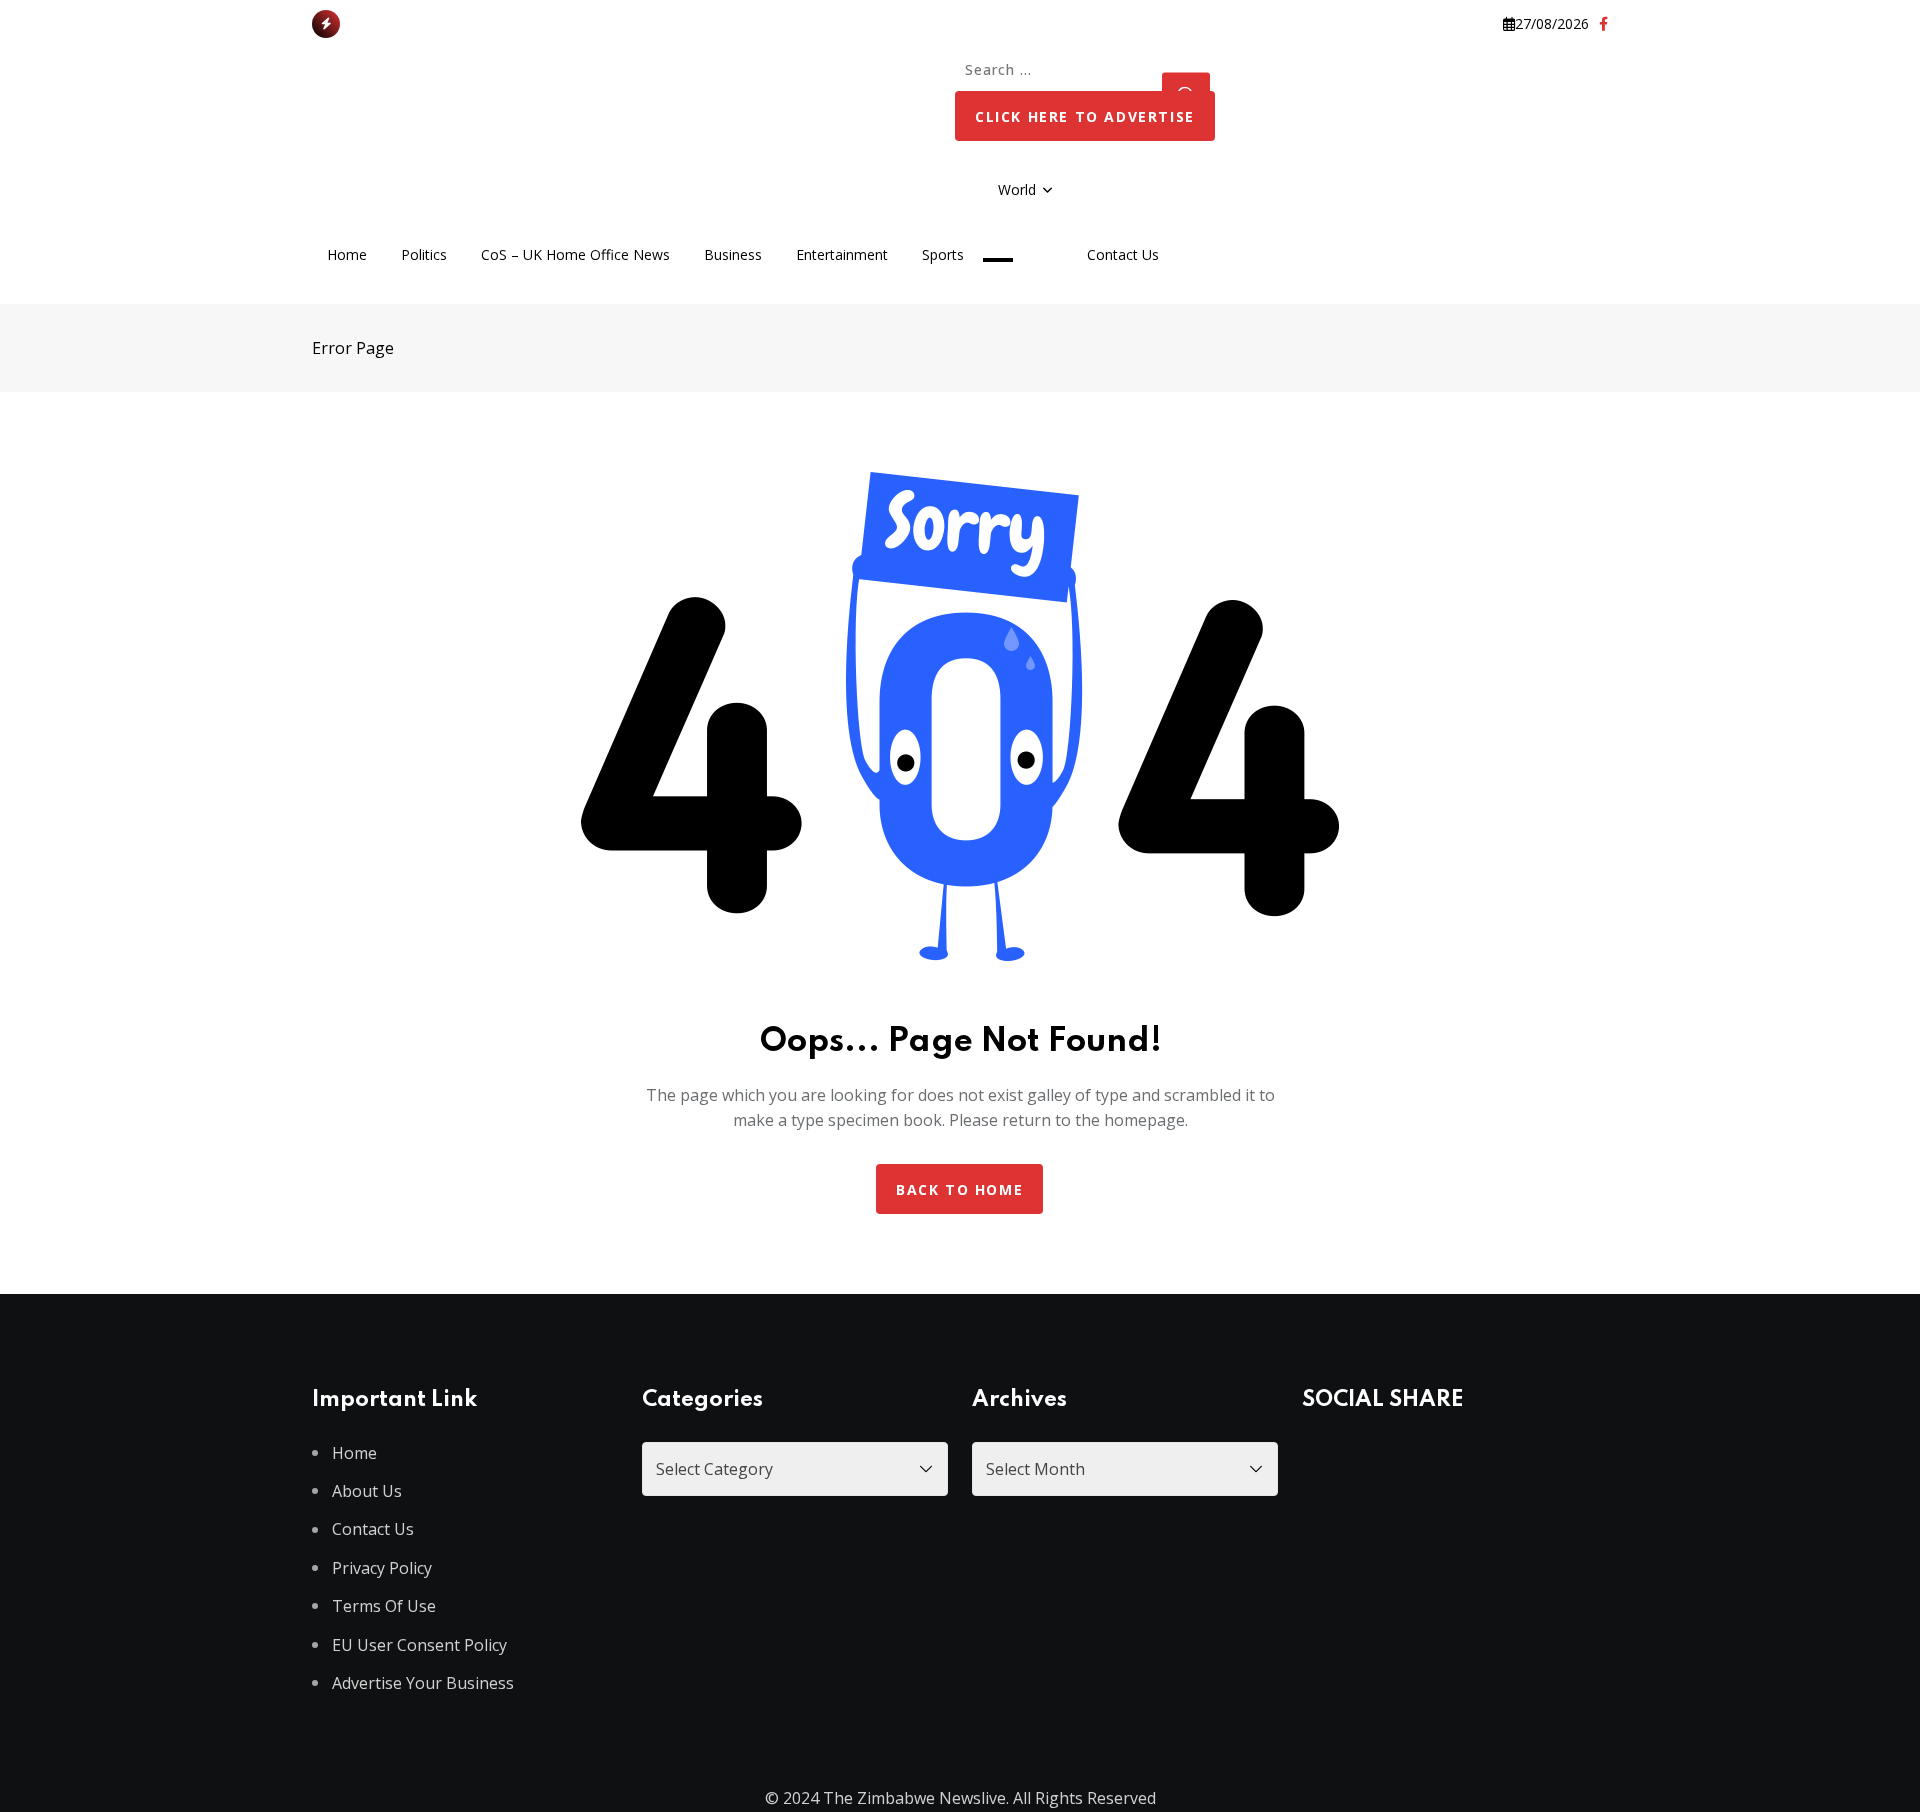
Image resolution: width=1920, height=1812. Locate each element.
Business (733, 254)
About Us (367, 1491)
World (1017, 189)
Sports (943, 254)
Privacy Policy (382, 1568)
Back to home (959, 1189)
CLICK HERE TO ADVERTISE (1085, 116)
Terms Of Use (384, 1606)
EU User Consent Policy (419, 1645)
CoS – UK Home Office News (575, 254)
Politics (424, 254)
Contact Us (1123, 254)
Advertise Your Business (423, 1683)
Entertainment (842, 254)
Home (347, 254)
